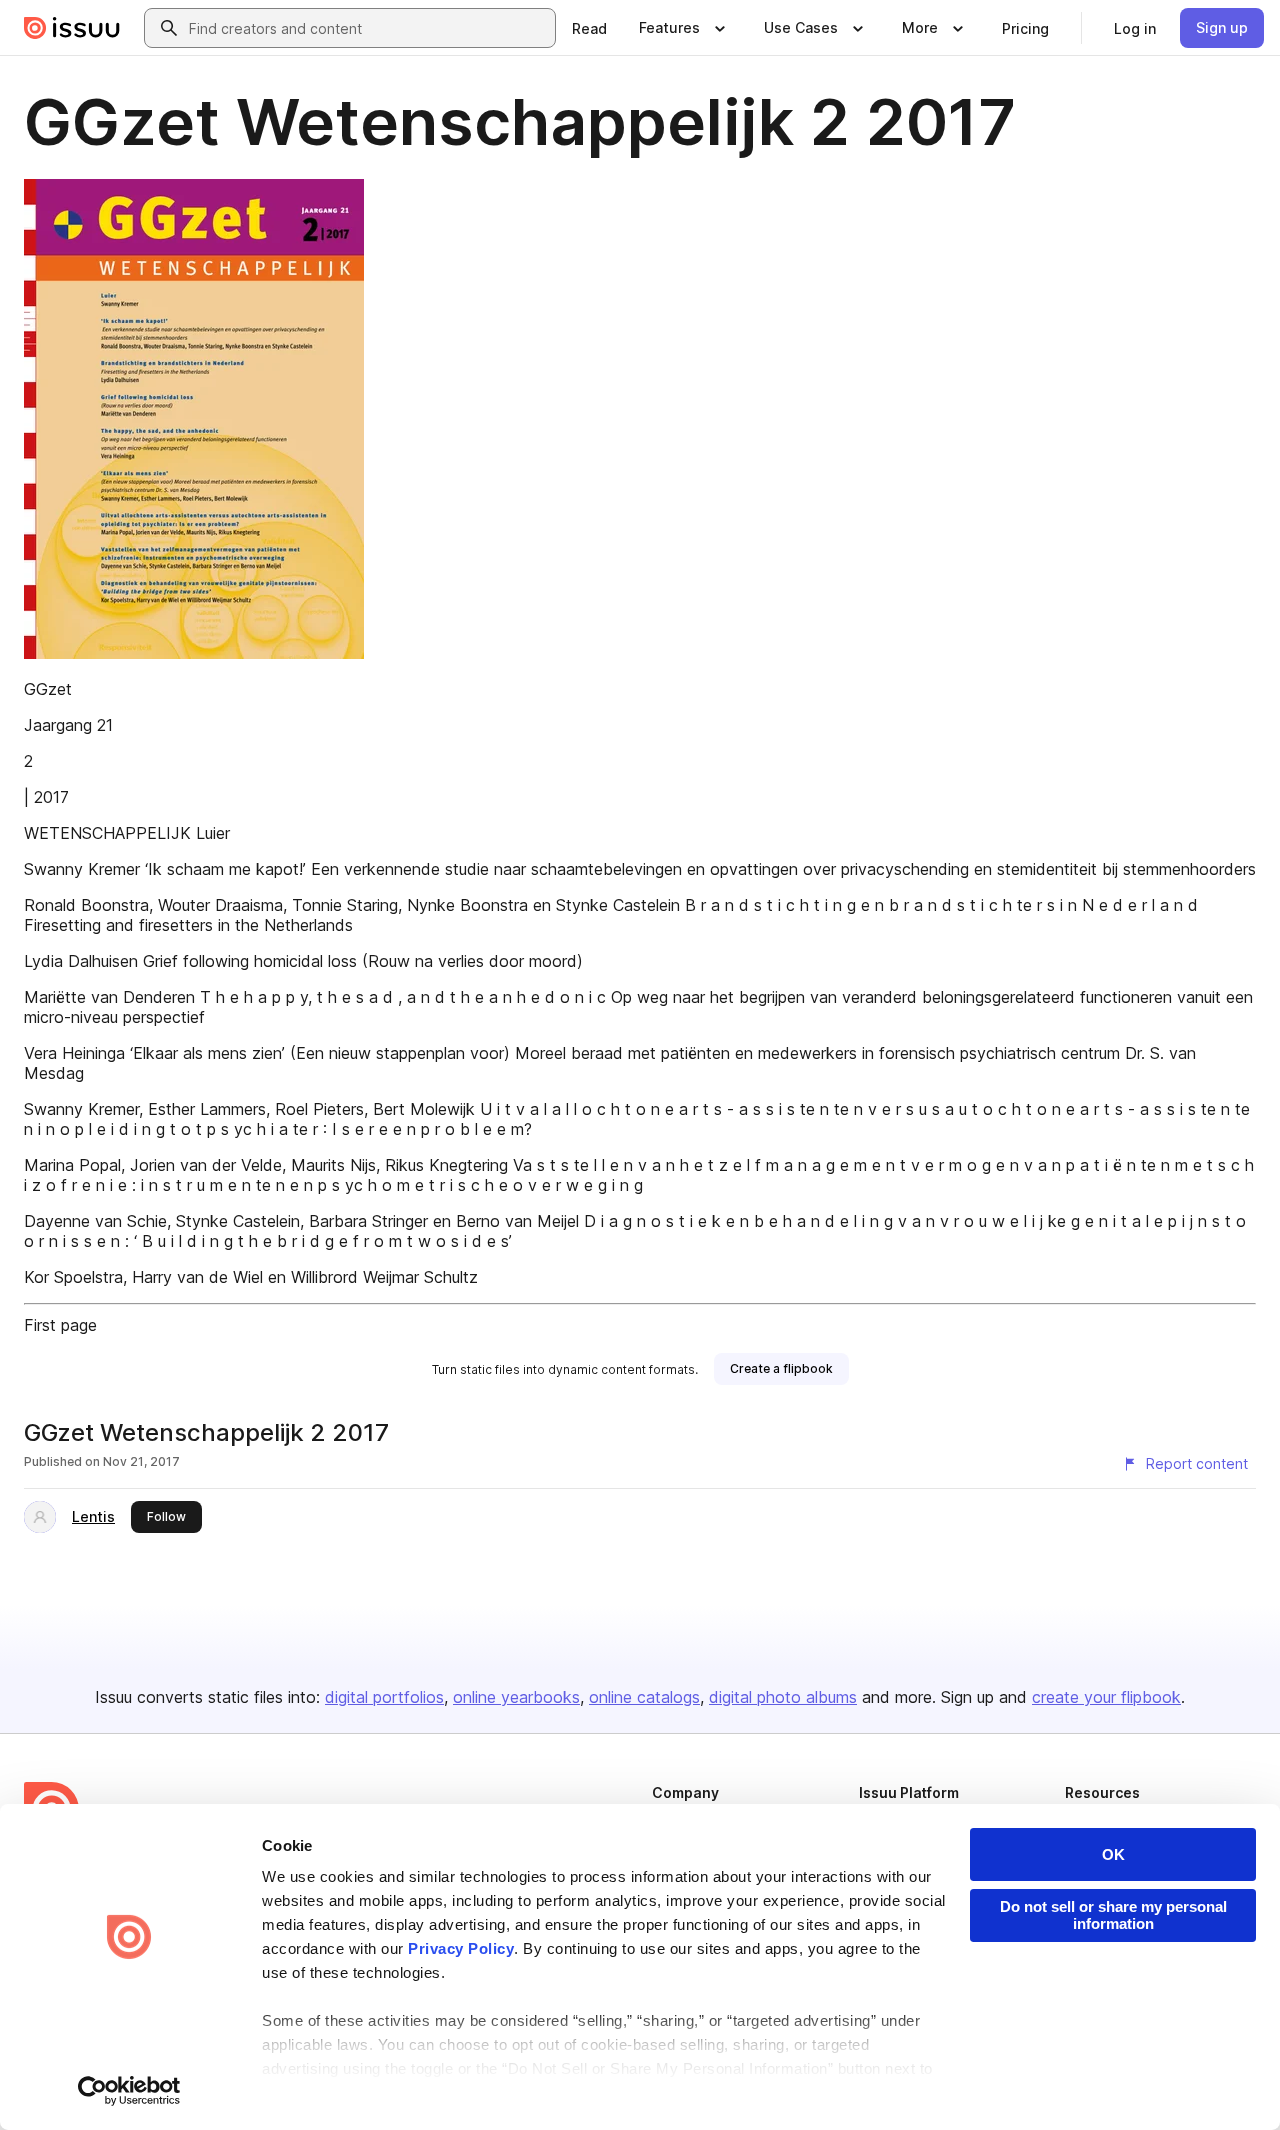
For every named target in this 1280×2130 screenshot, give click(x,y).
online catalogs (644, 1697)
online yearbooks (516, 1697)
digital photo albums (783, 1697)
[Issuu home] (72, 28)
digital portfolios (384, 1697)
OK (1113, 1854)
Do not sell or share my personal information (1113, 1915)
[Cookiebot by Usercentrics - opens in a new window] (129, 2091)
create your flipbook (1106, 1697)
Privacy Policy (461, 1948)
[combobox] (368, 28)
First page (60, 1325)
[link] (589, 28)
